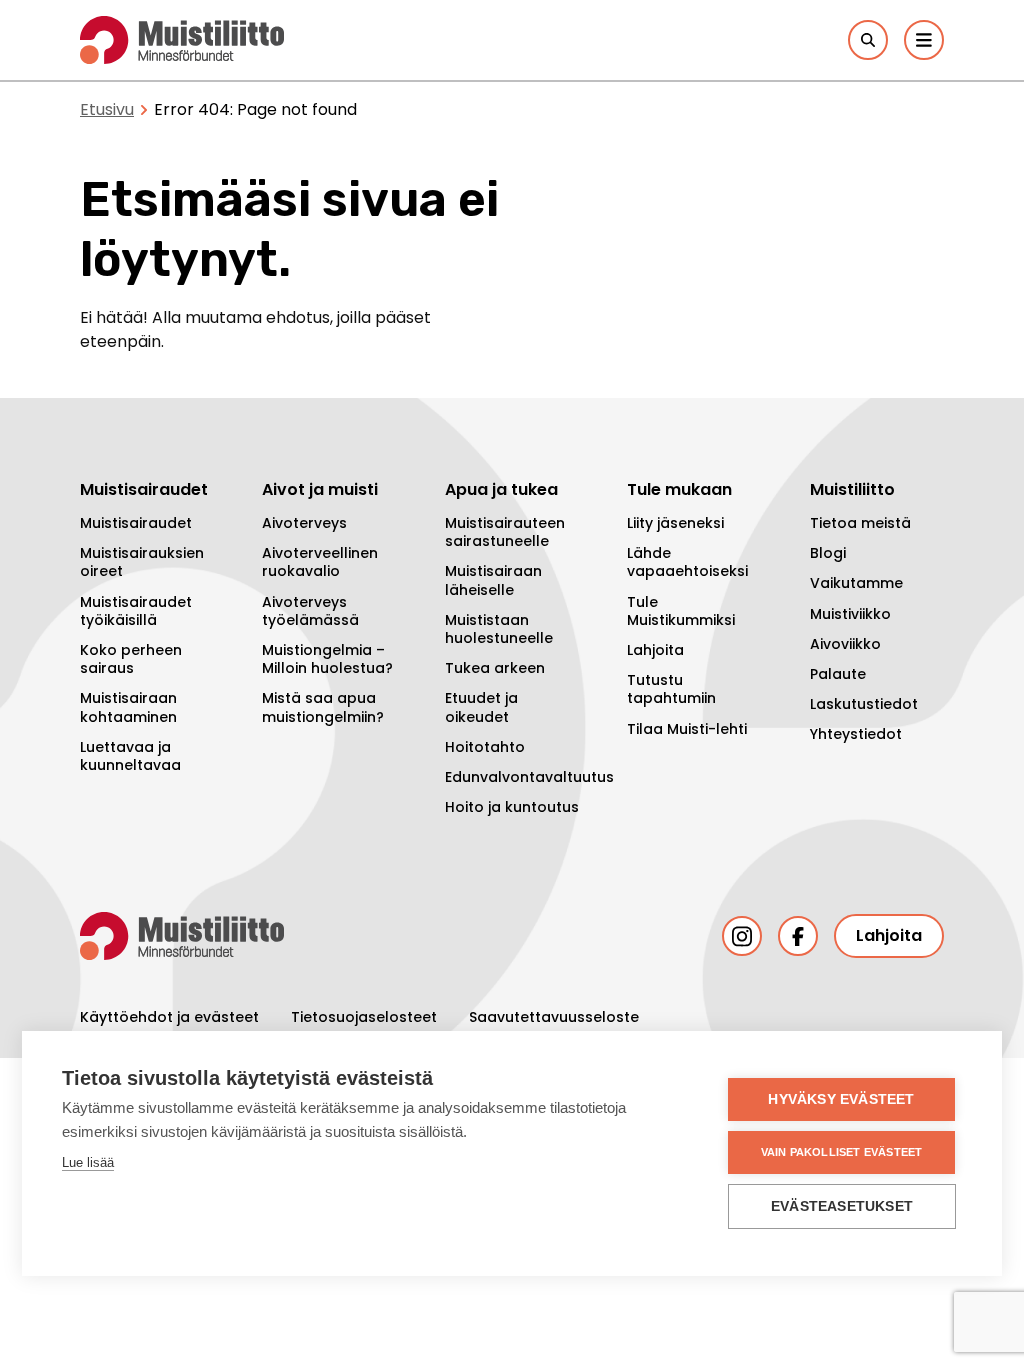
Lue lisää (88, 1162)
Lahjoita (655, 650)
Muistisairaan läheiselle (493, 580)
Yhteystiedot (856, 734)
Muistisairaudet (136, 523)
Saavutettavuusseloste (554, 1017)
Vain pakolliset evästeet (842, 1152)
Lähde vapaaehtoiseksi (687, 562)
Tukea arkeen (495, 668)
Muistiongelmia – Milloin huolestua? (327, 659)
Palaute (838, 674)
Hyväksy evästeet (841, 1099)
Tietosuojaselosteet (364, 1017)
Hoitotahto (485, 747)
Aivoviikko (845, 644)
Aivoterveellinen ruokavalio (320, 562)
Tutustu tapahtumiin (671, 689)
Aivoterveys (304, 523)
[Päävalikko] (924, 40)
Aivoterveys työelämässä (310, 611)
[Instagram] (742, 936)
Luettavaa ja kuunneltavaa (130, 756)
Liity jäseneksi (675, 523)
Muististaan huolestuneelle (499, 629)
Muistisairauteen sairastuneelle (505, 532)
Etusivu (107, 109)
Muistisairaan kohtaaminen (128, 707)
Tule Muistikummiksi (681, 611)
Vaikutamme (856, 583)
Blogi (828, 553)
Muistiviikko (850, 614)
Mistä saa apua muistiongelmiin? (323, 707)
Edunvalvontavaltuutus (512, 777)
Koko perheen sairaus (131, 659)
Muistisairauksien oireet (142, 562)
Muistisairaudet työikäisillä (136, 611)
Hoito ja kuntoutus (512, 807)
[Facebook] (798, 936)
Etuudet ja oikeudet (481, 707)
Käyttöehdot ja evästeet (169, 1017)
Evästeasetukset (842, 1206)
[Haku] (868, 40)
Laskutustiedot (864, 704)
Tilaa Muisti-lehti (687, 729)
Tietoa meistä (860, 523)
